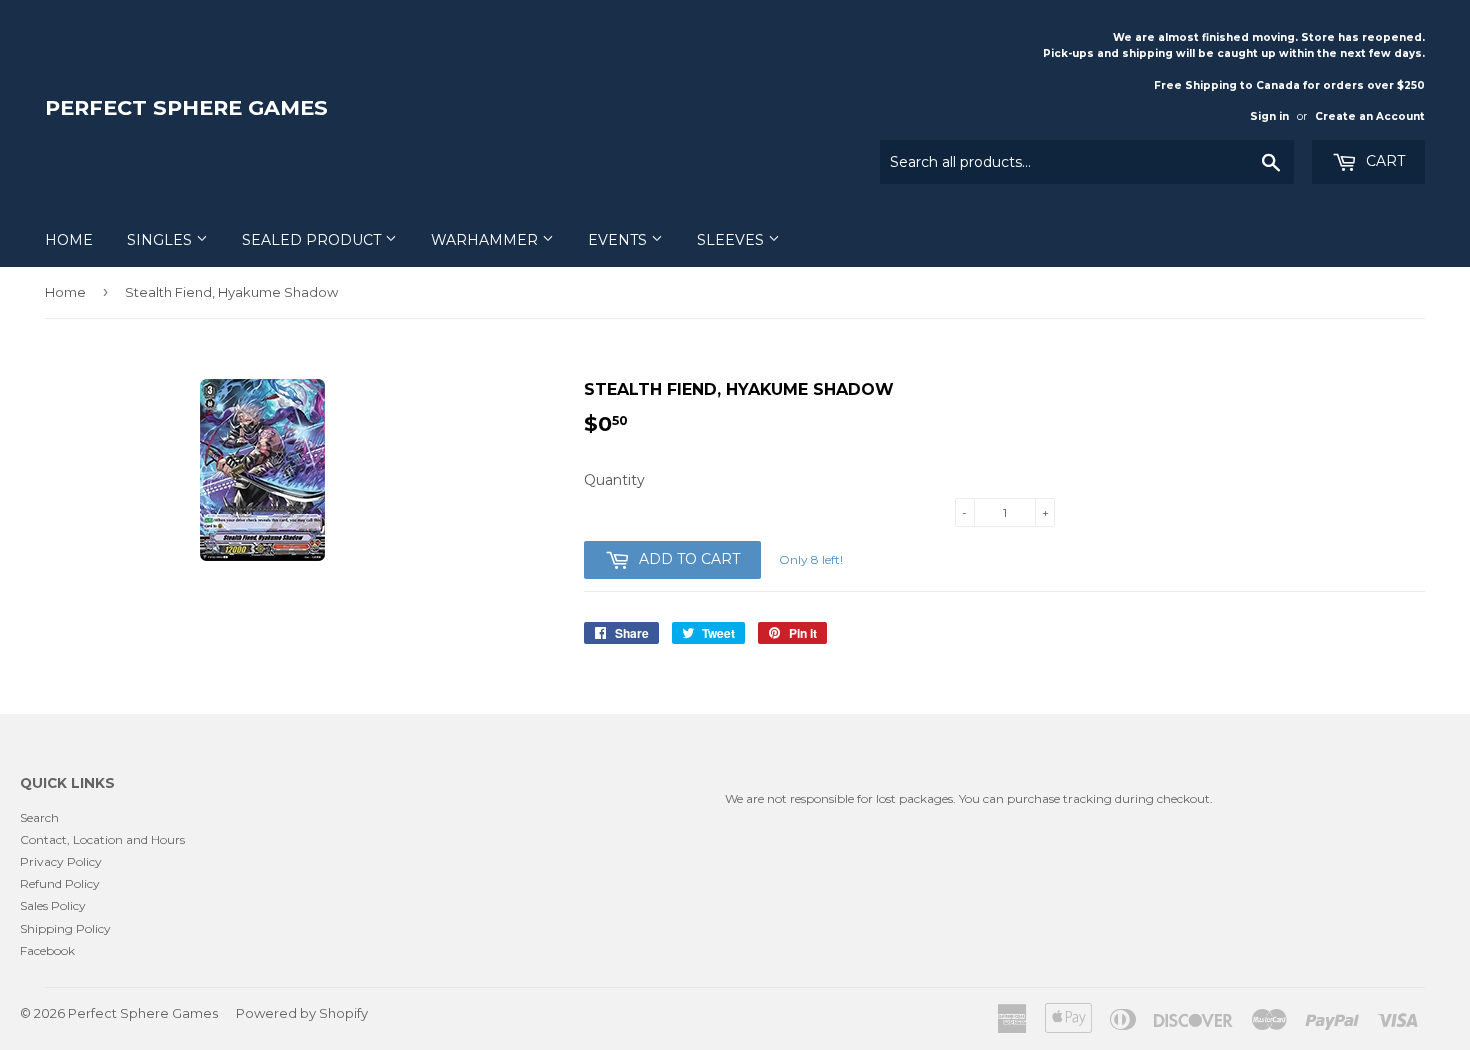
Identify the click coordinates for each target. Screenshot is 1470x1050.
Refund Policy (60, 883)
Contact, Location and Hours (102, 839)
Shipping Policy (65, 928)
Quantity (614, 480)
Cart (1383, 161)
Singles (161, 240)
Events (619, 240)
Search (39, 817)
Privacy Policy (61, 861)
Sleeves (732, 240)
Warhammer (486, 240)
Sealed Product (313, 240)
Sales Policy (53, 905)
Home (69, 240)
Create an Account (1370, 116)
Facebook (47, 950)
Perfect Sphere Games (186, 107)
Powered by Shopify (302, 1013)
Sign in (1269, 116)
